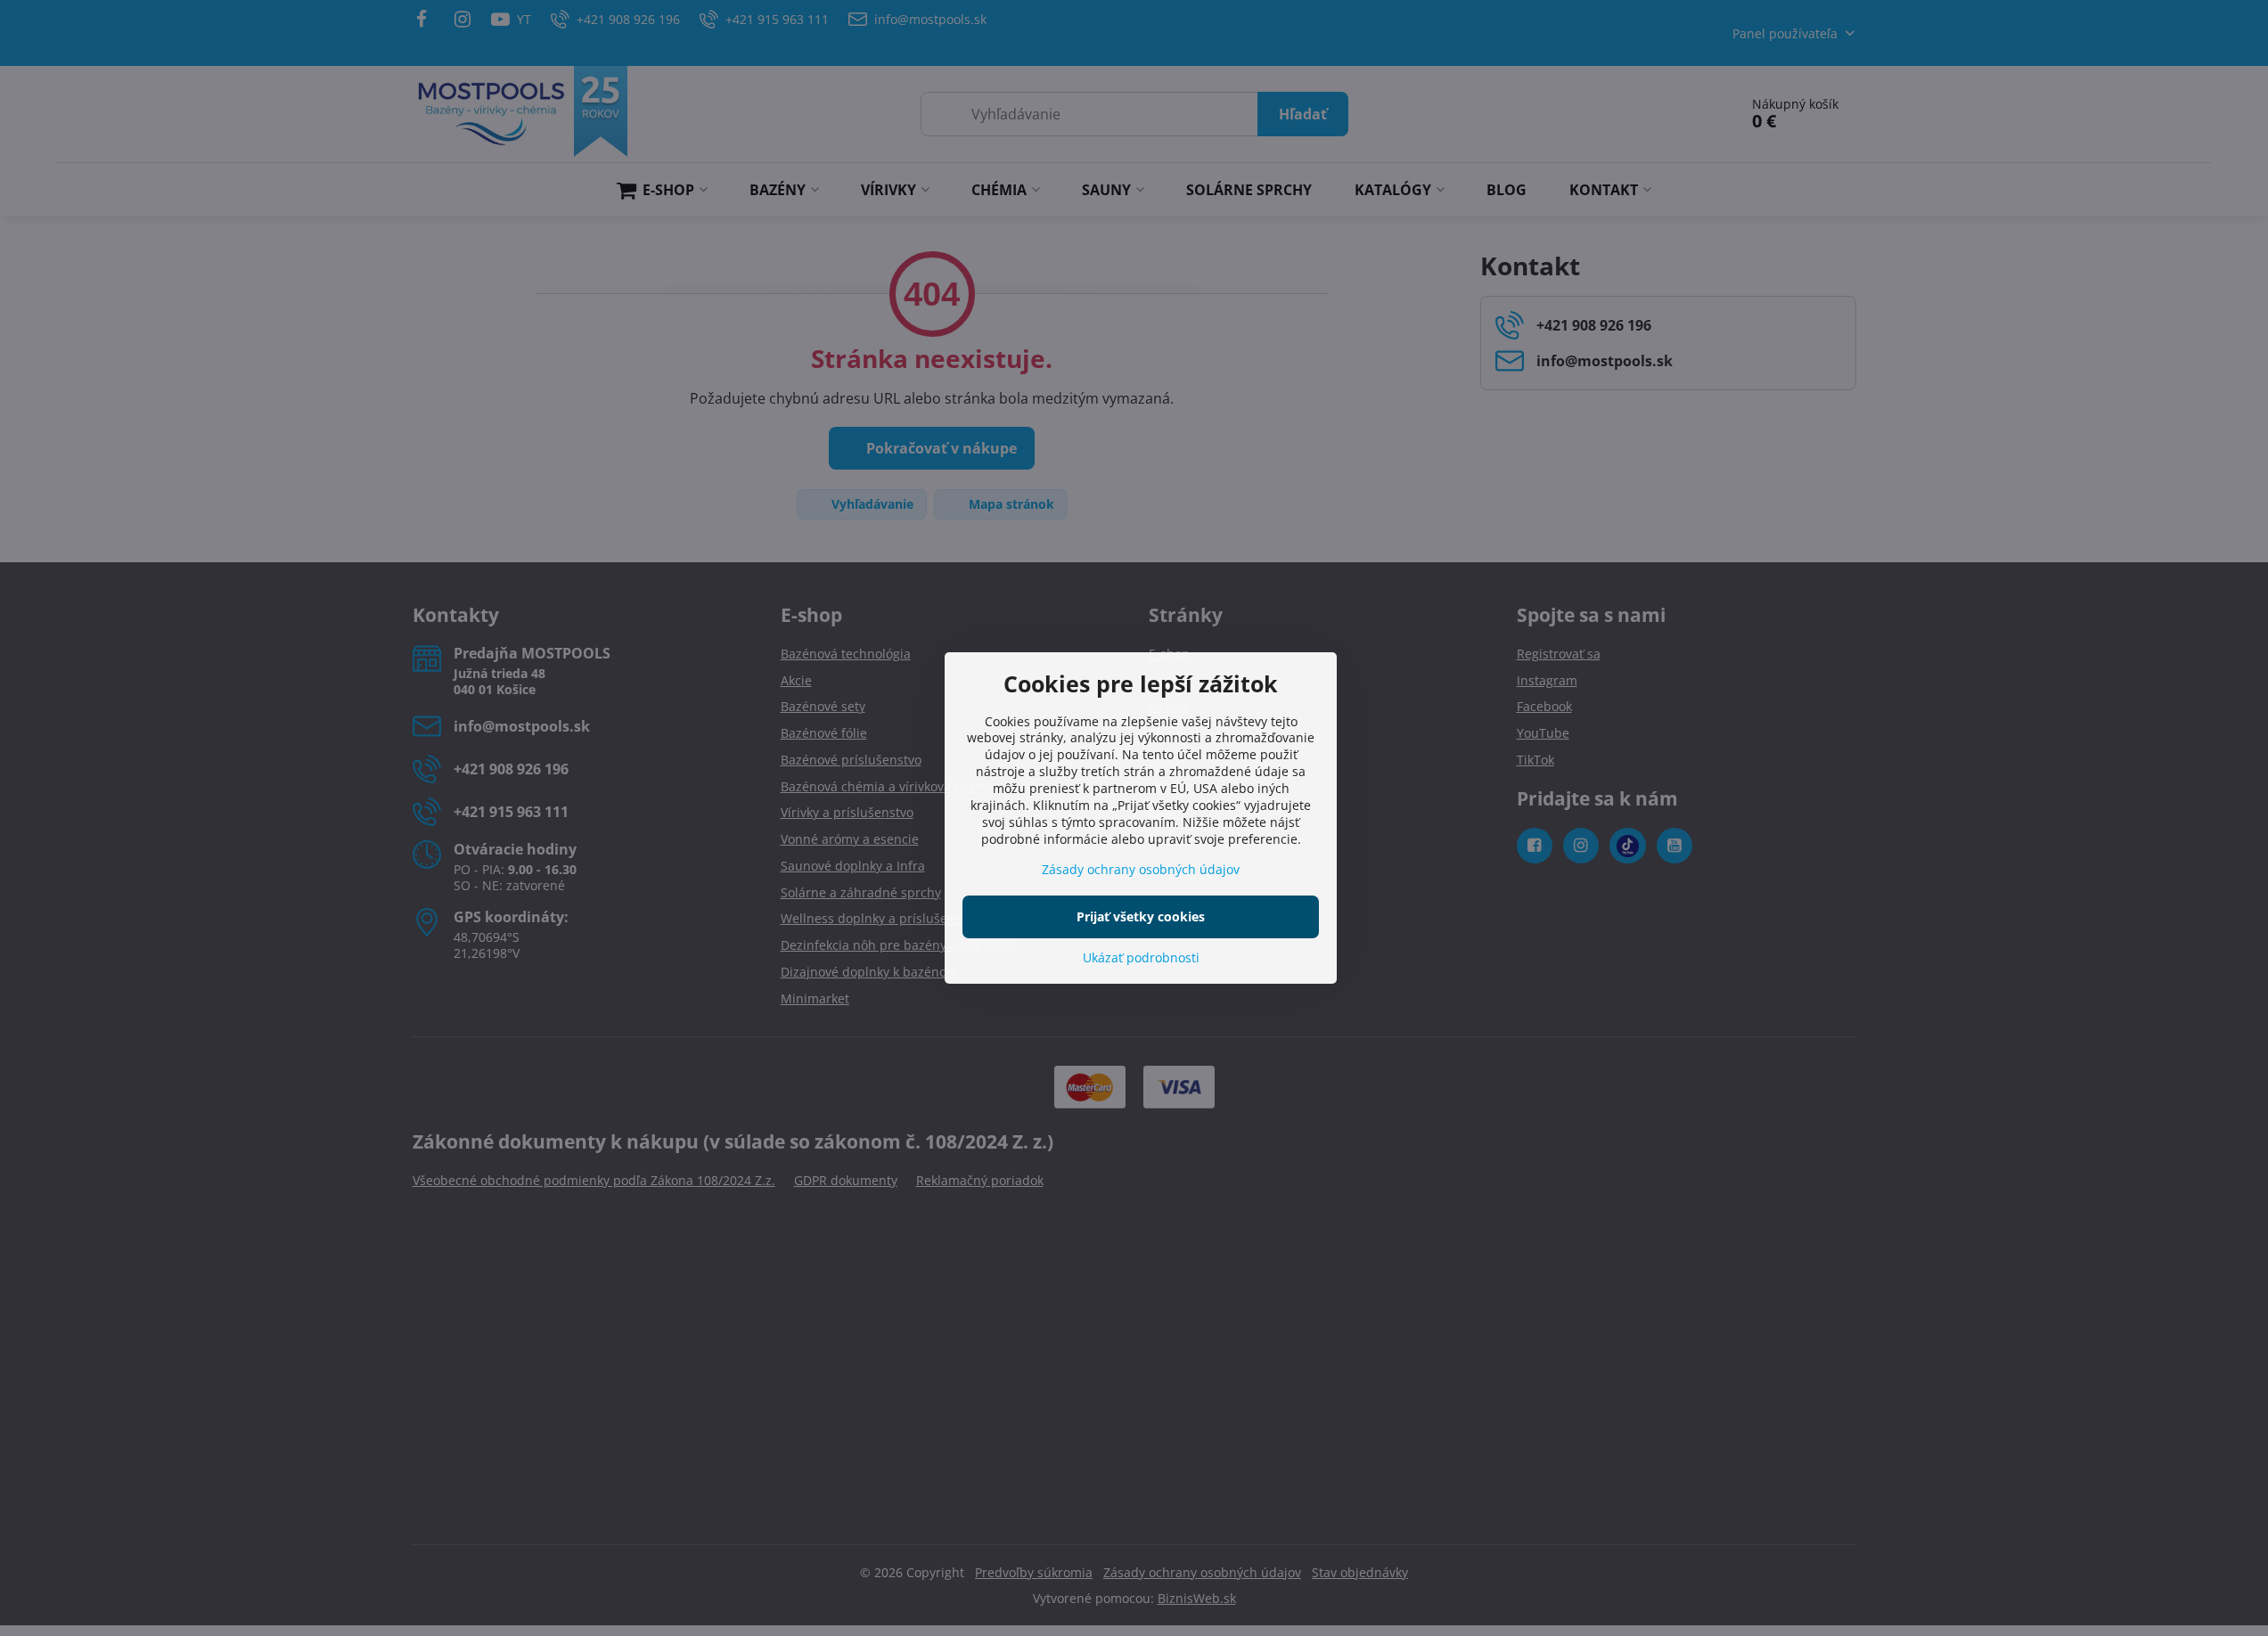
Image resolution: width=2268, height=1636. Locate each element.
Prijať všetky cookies (1141, 916)
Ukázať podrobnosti (1141, 957)
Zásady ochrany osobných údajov (1141, 869)
